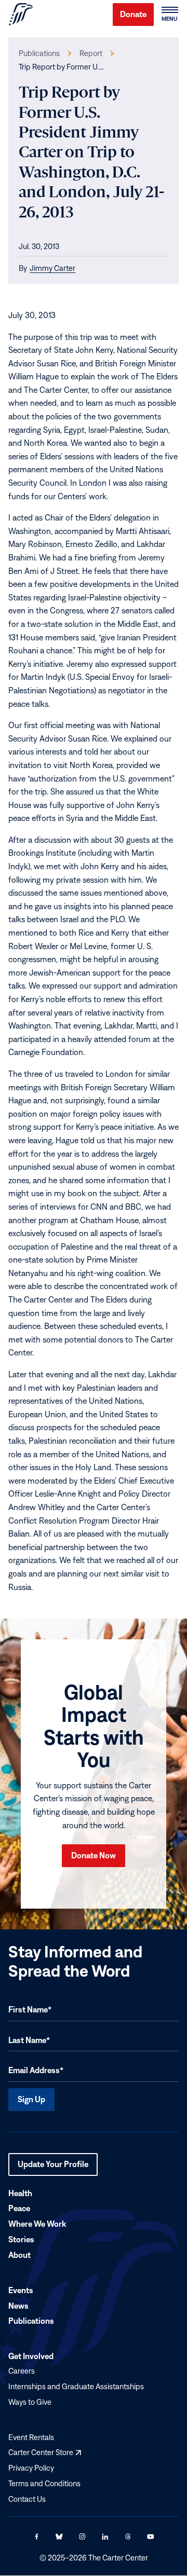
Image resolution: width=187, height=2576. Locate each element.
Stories (21, 2239)
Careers (22, 2371)
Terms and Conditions (44, 2483)
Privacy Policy (31, 2468)
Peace (19, 2209)
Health (20, 2193)
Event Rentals (31, 2437)
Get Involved (31, 2356)
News (18, 2306)
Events (21, 2290)
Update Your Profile (53, 2168)
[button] (169, 15)
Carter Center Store (45, 2452)
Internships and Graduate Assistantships (76, 2386)
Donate (133, 14)
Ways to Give (30, 2402)
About (19, 2255)
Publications (39, 53)
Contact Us (27, 2499)
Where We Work (37, 2224)
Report (91, 53)
